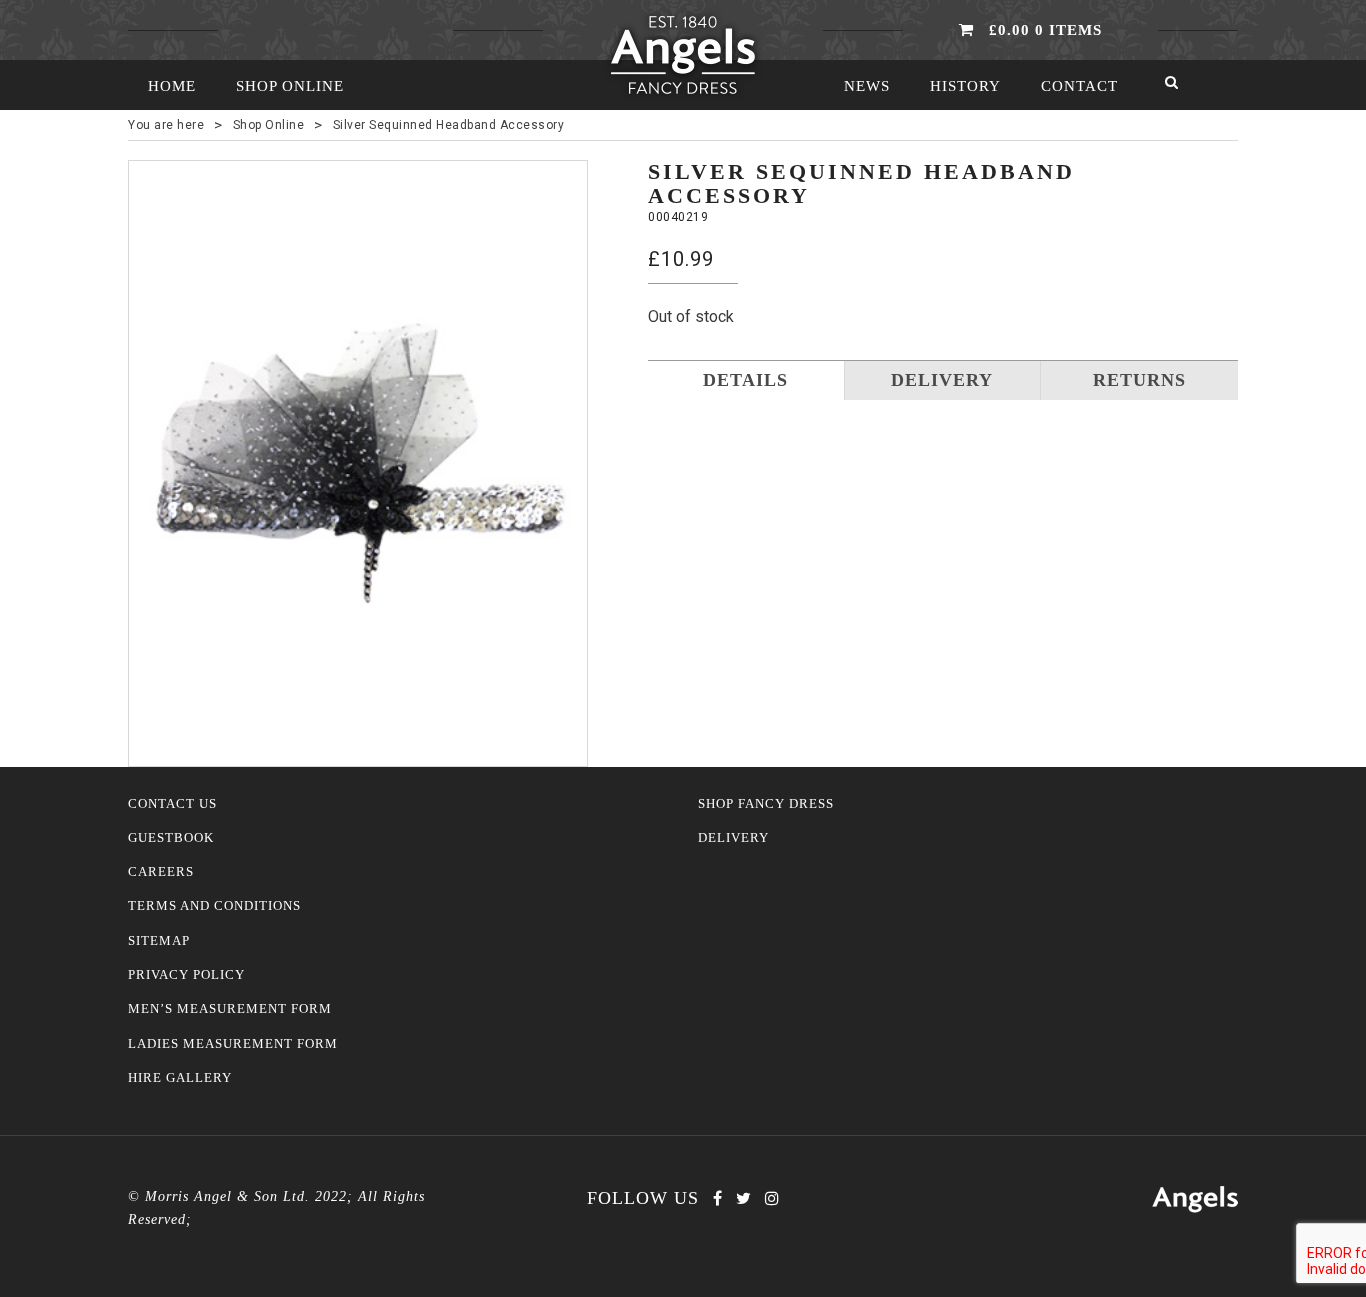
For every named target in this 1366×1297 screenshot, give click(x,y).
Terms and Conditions (214, 906)
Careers (161, 872)
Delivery (733, 838)
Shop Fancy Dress (766, 804)
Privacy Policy (186, 975)
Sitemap (159, 941)
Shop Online (290, 86)
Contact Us (172, 804)
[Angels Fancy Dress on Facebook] (717, 1198)
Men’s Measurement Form (230, 1009)
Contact (1079, 86)
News (867, 86)
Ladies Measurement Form (233, 1044)
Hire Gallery (180, 1078)
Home (172, 86)
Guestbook (171, 838)
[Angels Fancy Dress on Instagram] (772, 1198)
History (965, 86)
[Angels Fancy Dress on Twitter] (743, 1198)
